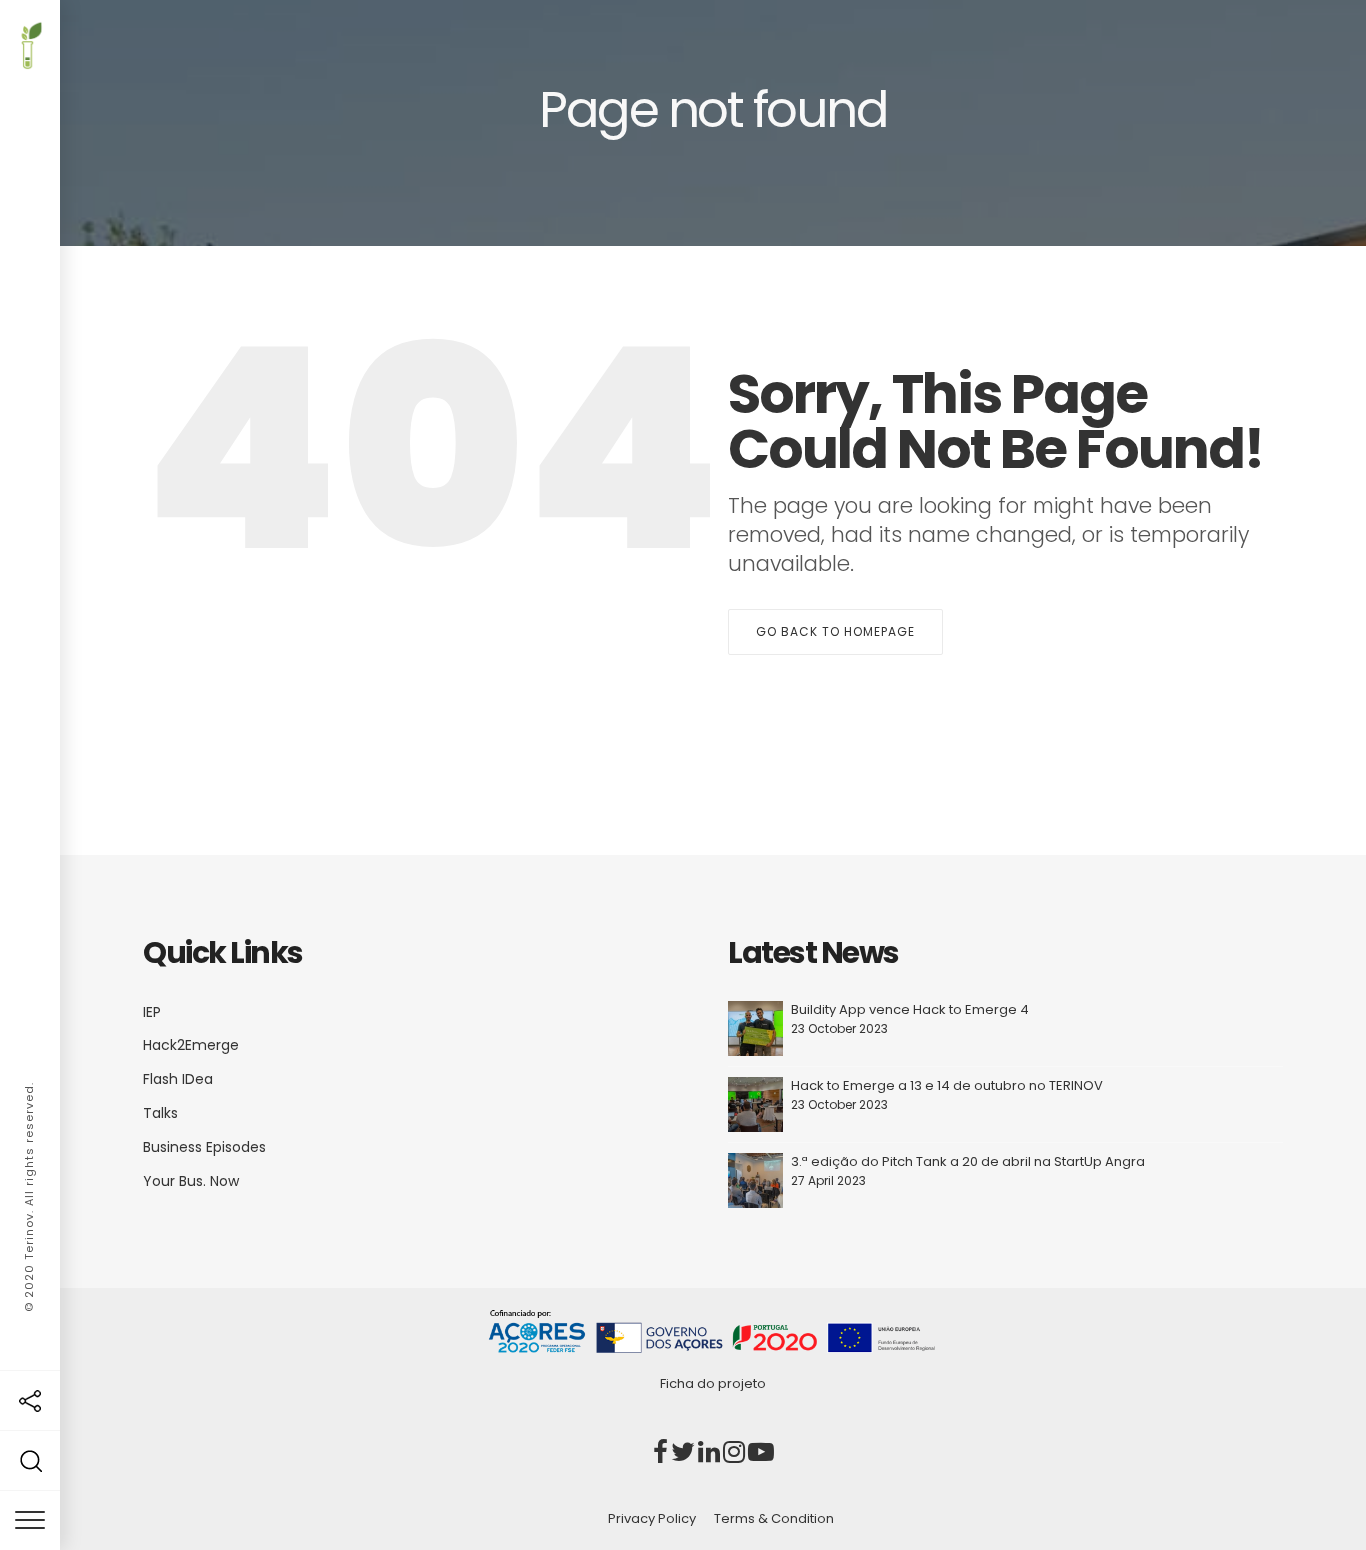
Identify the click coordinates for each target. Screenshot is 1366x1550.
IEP (152, 1012)
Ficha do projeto (713, 1383)
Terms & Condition (774, 1518)
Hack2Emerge (191, 1045)
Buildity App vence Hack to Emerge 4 (910, 1009)
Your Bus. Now (191, 1181)
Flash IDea (178, 1079)
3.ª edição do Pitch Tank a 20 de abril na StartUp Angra (968, 1161)
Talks (160, 1113)
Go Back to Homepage (835, 631)
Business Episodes (204, 1147)
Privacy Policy (652, 1518)
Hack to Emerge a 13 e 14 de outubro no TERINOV (947, 1085)
